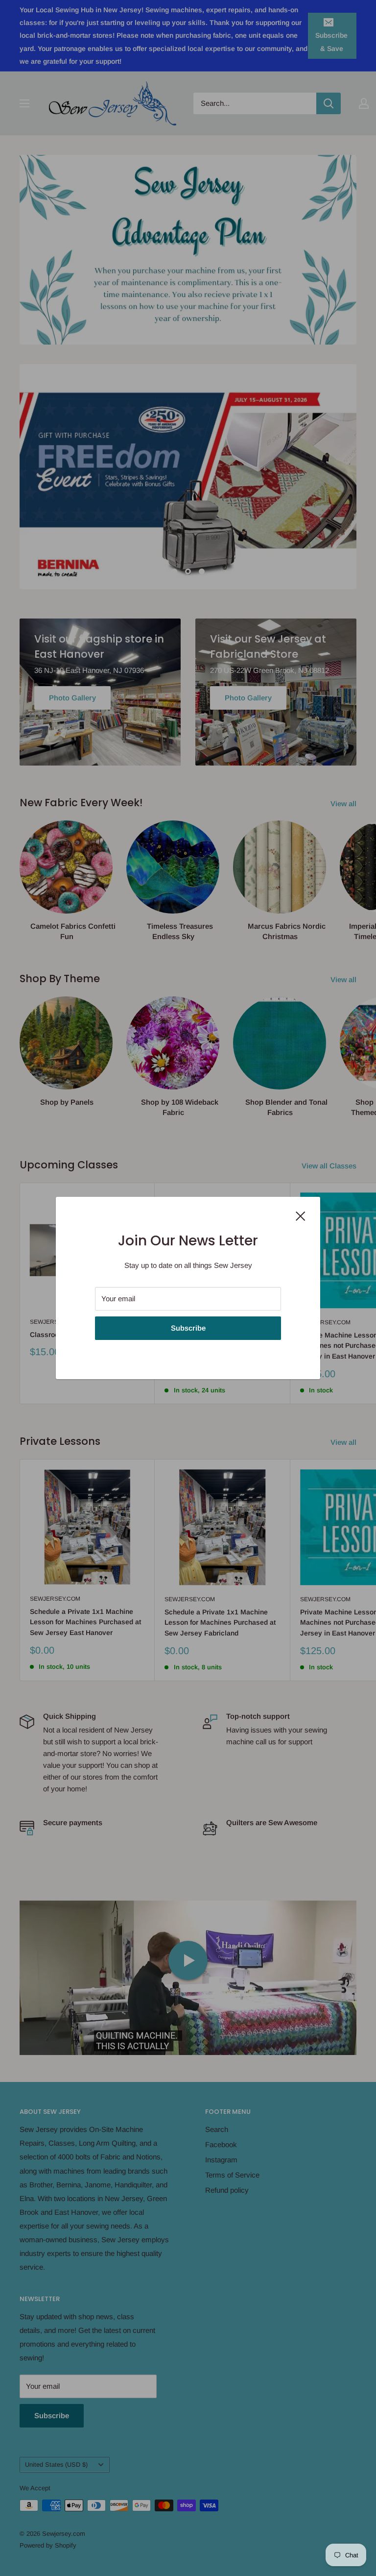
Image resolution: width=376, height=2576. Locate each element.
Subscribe (188, 1328)
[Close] (301, 1215)
